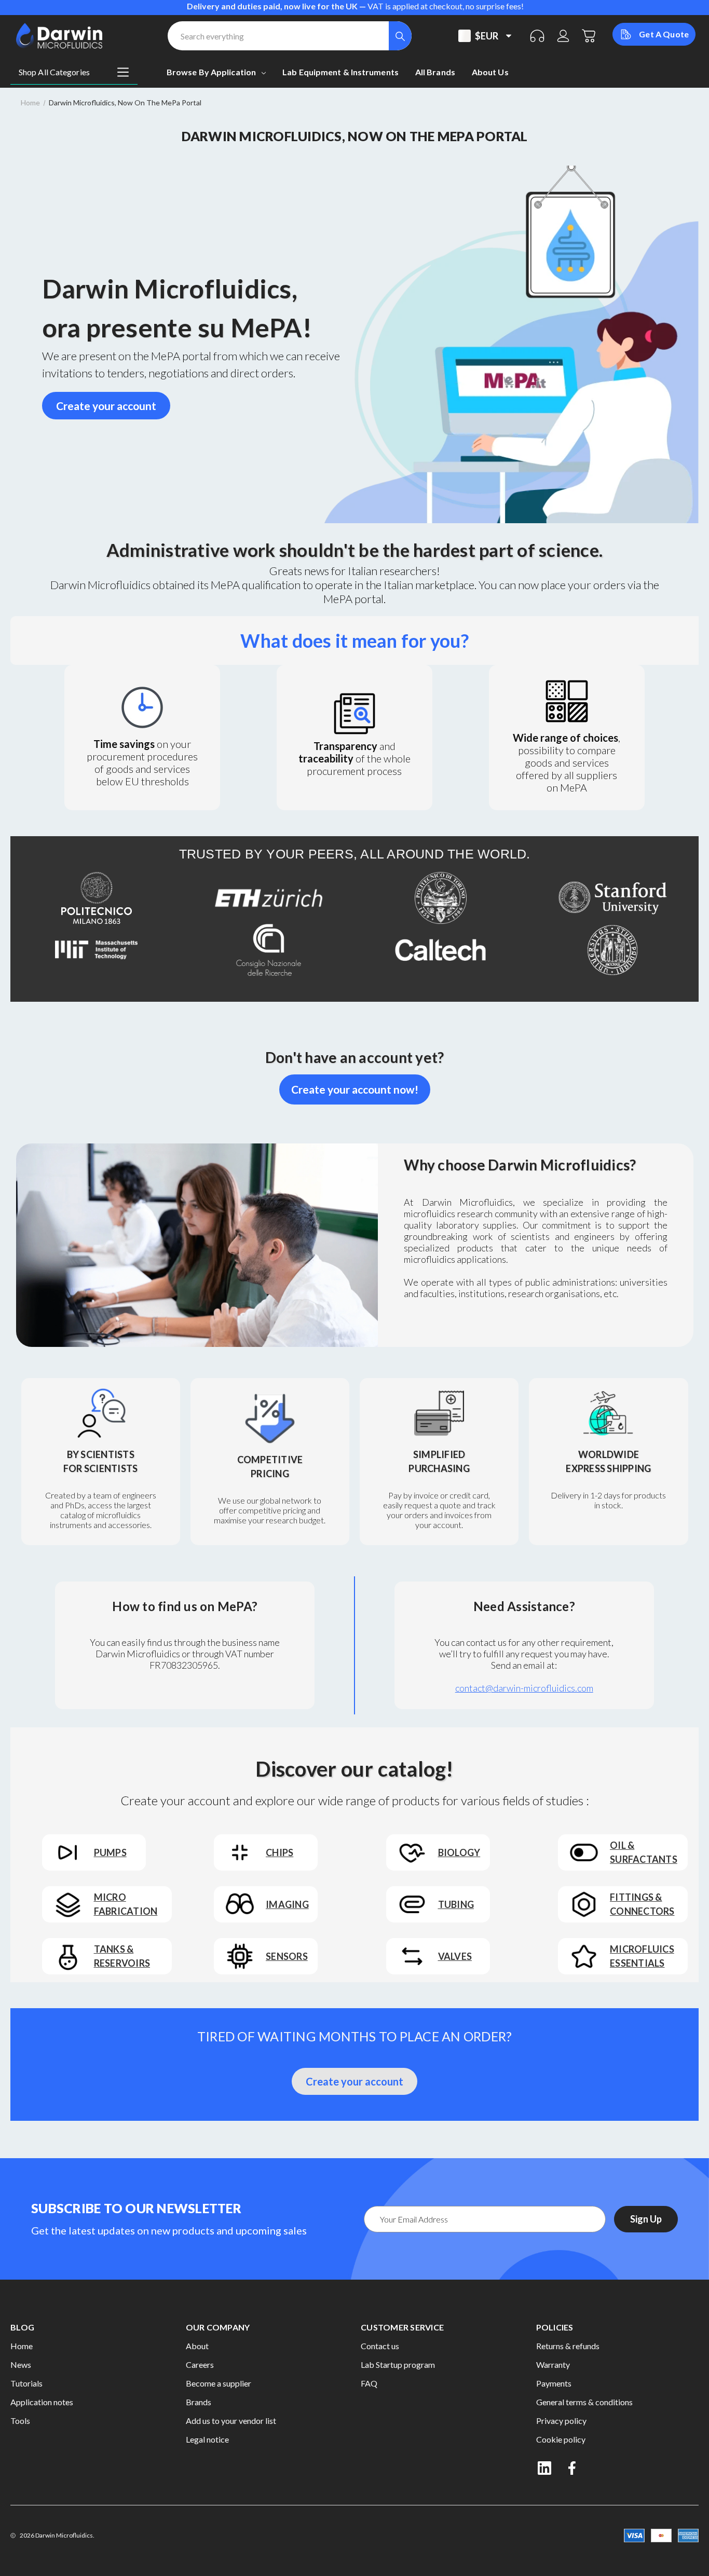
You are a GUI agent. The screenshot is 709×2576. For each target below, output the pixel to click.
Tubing (456, 1904)
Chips (279, 1852)
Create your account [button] (106, 406)
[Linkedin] (544, 2468)
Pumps (110, 1852)
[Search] (400, 36)
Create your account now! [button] (355, 1089)
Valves (455, 1956)
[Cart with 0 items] (589, 36)
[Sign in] (563, 36)
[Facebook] (573, 2468)
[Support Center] (537, 36)
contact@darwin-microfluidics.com (524, 1688)
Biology (459, 1852)
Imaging (287, 1904)
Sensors (287, 1956)
